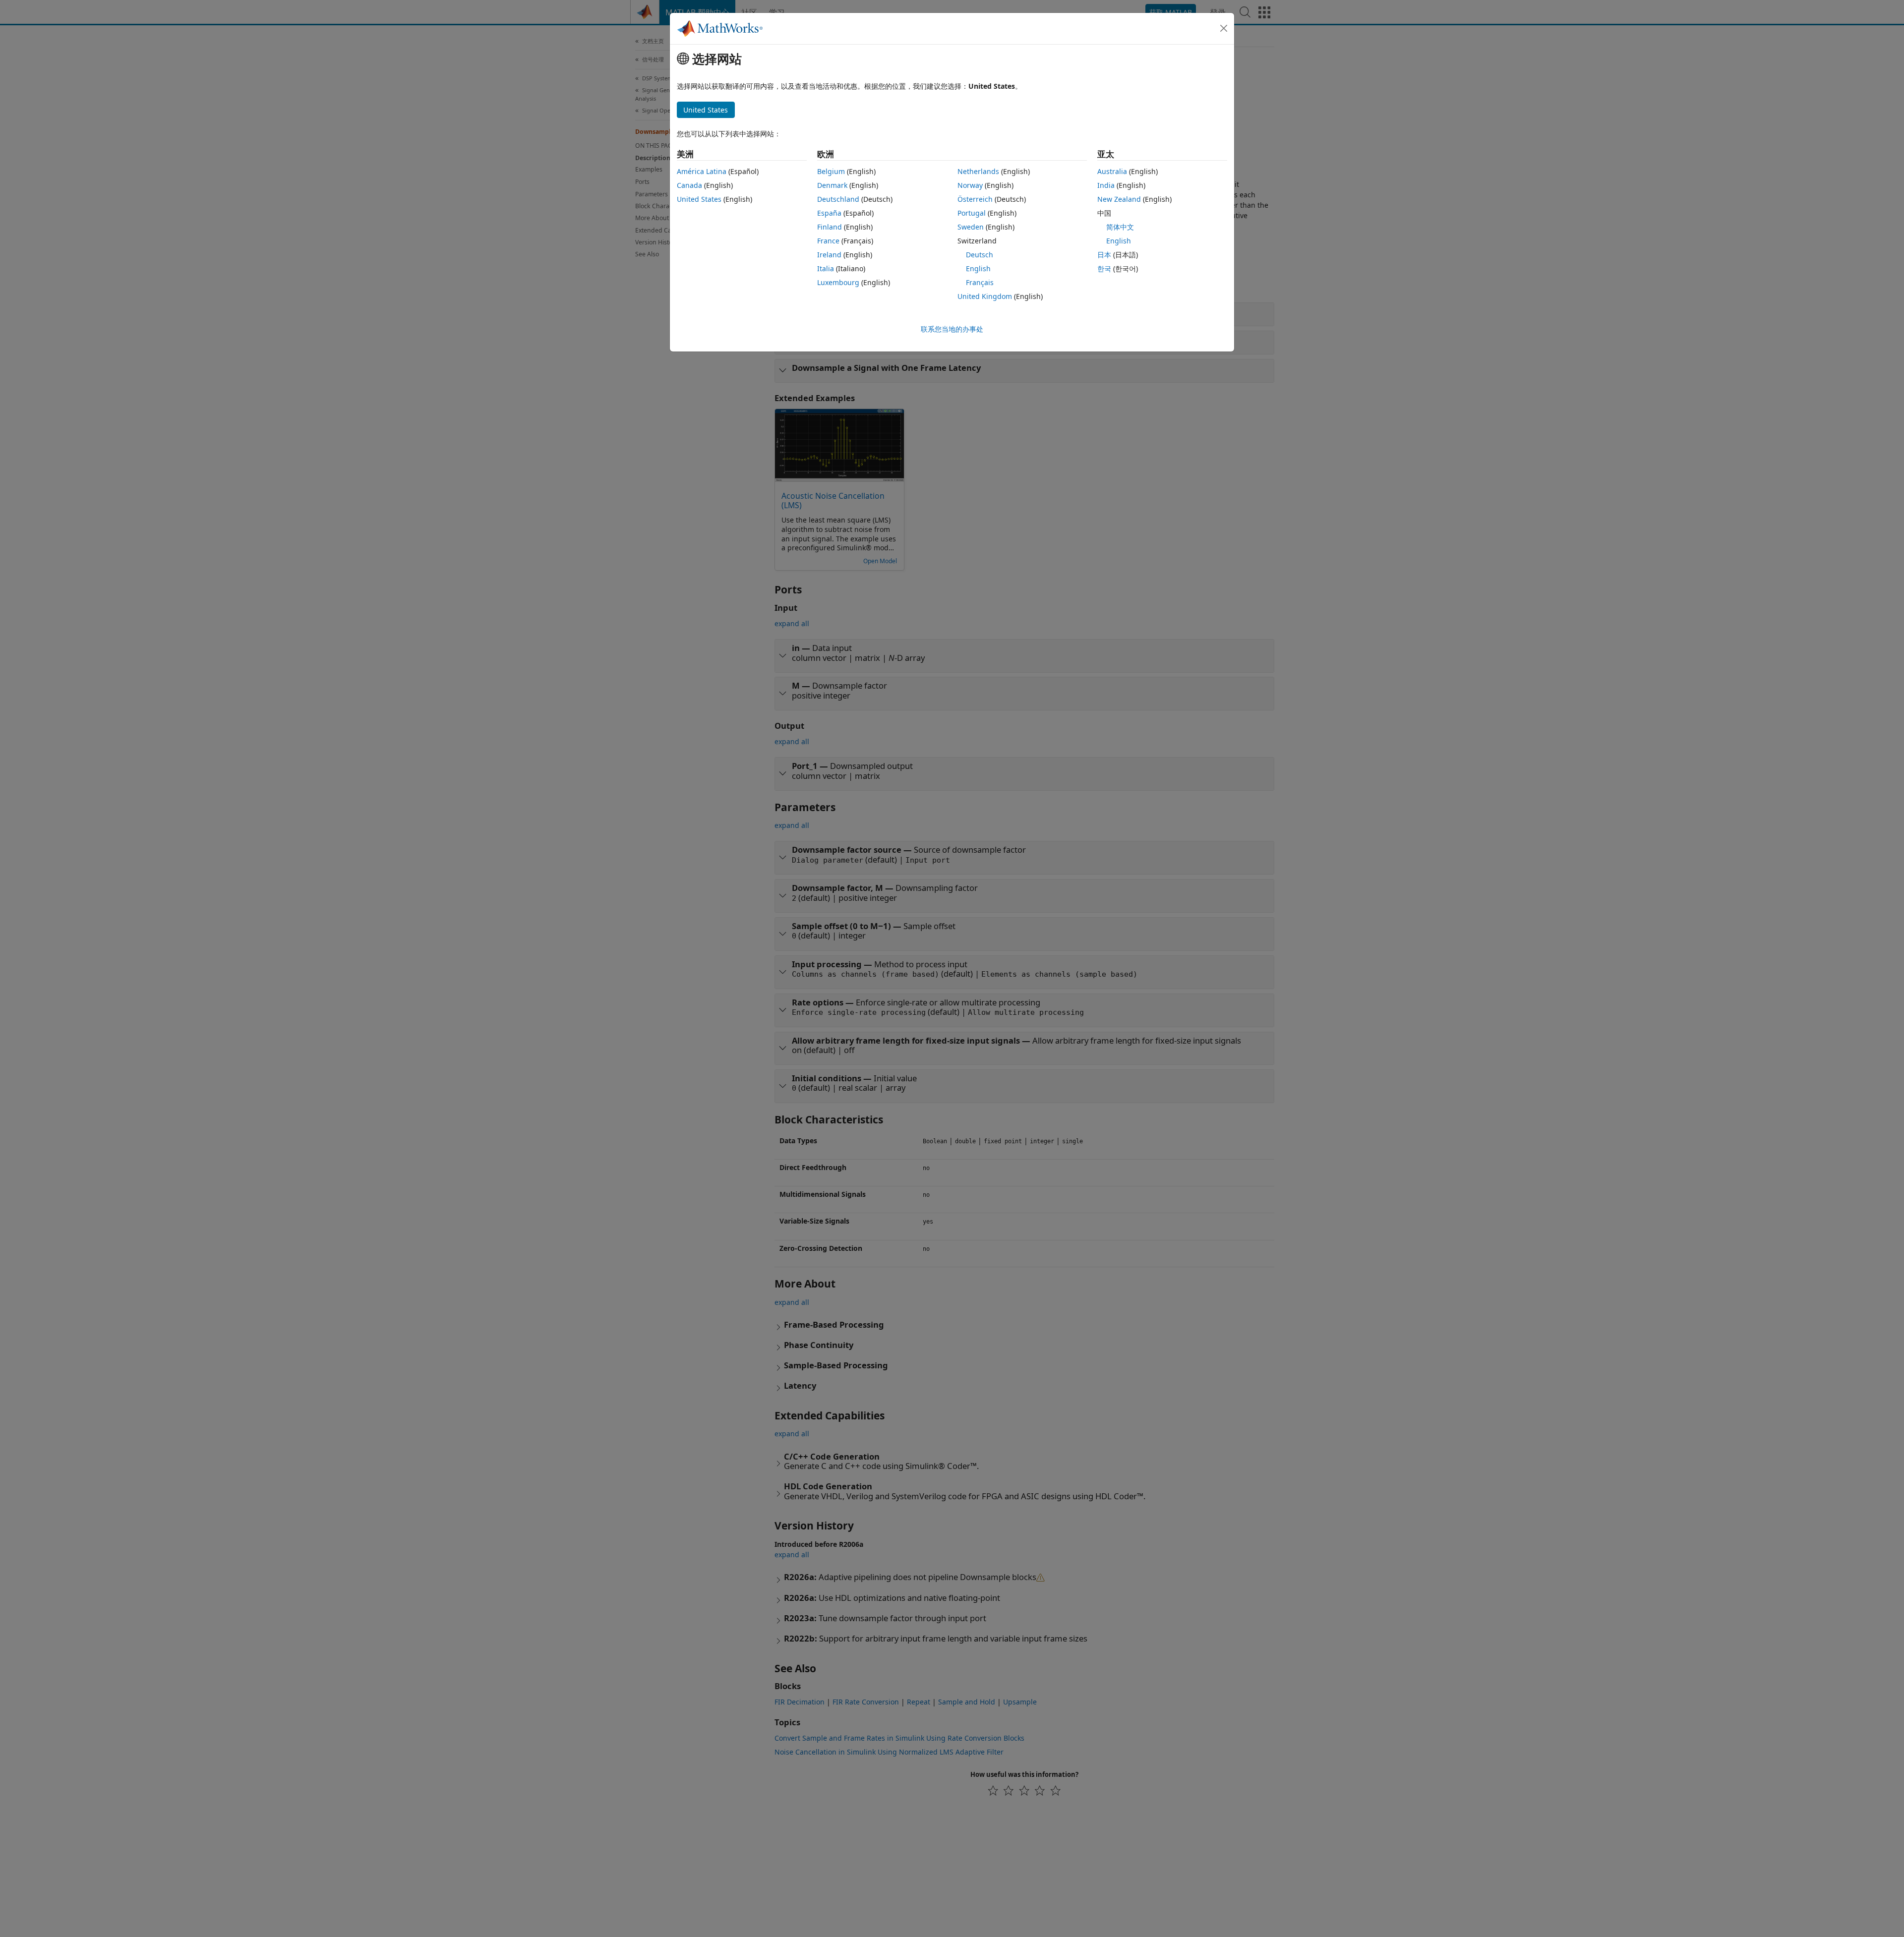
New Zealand (1119, 199)
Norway (970, 185)
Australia (1112, 171)
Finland (830, 227)
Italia (826, 268)
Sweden (971, 227)
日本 (1104, 255)
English (978, 268)
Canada (689, 185)
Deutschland (838, 199)
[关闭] (1224, 28)
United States (699, 199)
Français (980, 282)
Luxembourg (838, 282)
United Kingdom (985, 296)
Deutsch (980, 255)
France (828, 241)
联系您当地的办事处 (952, 329)
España (829, 213)
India (1106, 185)
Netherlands (978, 171)
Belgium (831, 171)
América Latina (702, 171)
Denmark (832, 185)
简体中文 (1120, 227)
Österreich (975, 199)
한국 (1104, 268)
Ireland (829, 255)
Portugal (972, 213)
